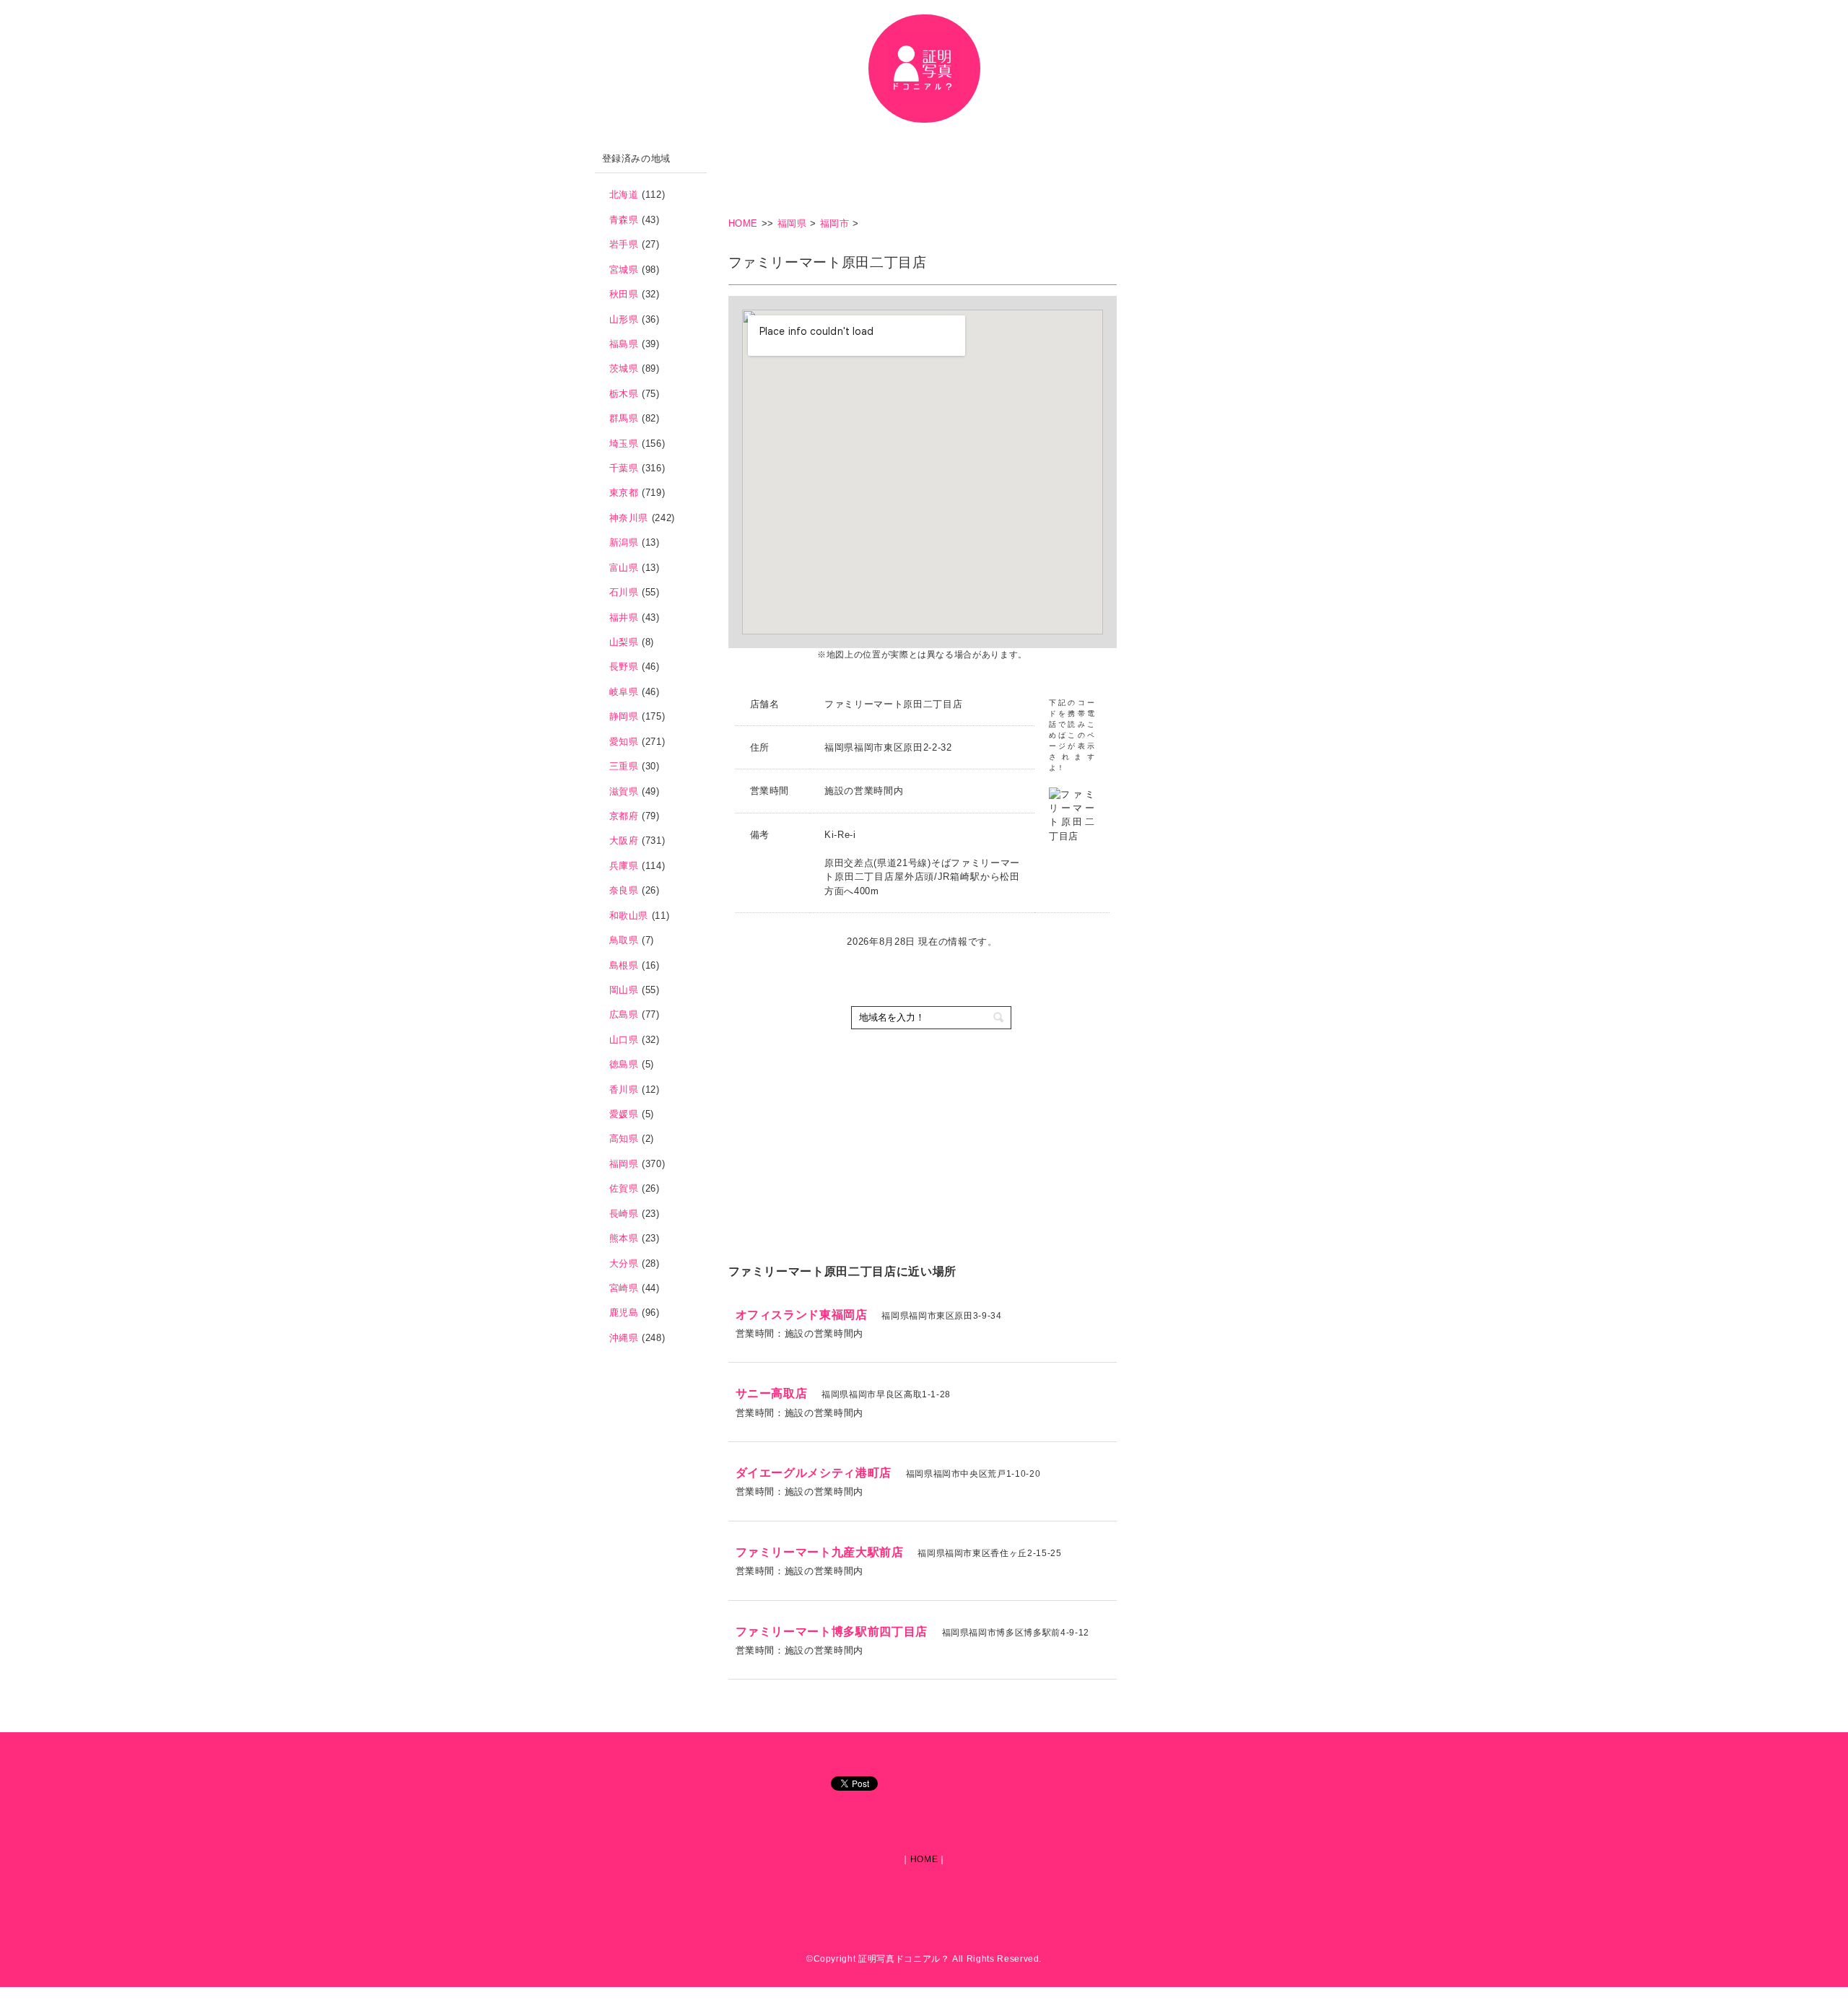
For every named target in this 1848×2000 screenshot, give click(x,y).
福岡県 (792, 223)
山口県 (624, 1040)
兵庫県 (624, 866)
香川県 (624, 1089)
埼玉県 (624, 444)
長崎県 (624, 1214)
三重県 (624, 766)
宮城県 (624, 270)
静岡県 (624, 716)
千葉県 (624, 468)
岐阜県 (624, 692)
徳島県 (624, 1064)
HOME (745, 223)
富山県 (624, 568)
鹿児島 (624, 1313)
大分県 (624, 1263)
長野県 (624, 667)
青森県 (624, 220)
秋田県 (624, 294)
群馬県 (624, 418)
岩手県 (624, 244)
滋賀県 (624, 791)
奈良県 (624, 890)
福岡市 (835, 223)
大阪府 (624, 840)
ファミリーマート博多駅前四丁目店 (832, 1631)
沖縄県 (624, 1338)
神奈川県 (629, 518)
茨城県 (624, 368)
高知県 (624, 1139)
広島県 (624, 1014)
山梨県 (624, 642)
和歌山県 (629, 916)
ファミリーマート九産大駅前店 (820, 1552)
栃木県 (624, 394)
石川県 (624, 592)
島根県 (624, 965)
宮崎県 (624, 1288)
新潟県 (624, 542)
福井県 (624, 617)
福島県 (624, 344)
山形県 (624, 319)
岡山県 (624, 990)
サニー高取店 (772, 1393)
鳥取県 (624, 940)
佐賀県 (624, 1188)
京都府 (624, 816)
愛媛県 (624, 1114)
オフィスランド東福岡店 (802, 1314)
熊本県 (624, 1238)
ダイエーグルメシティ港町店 (814, 1472)
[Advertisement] (991, 177)
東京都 (624, 493)
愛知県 (624, 742)
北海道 (624, 195)
